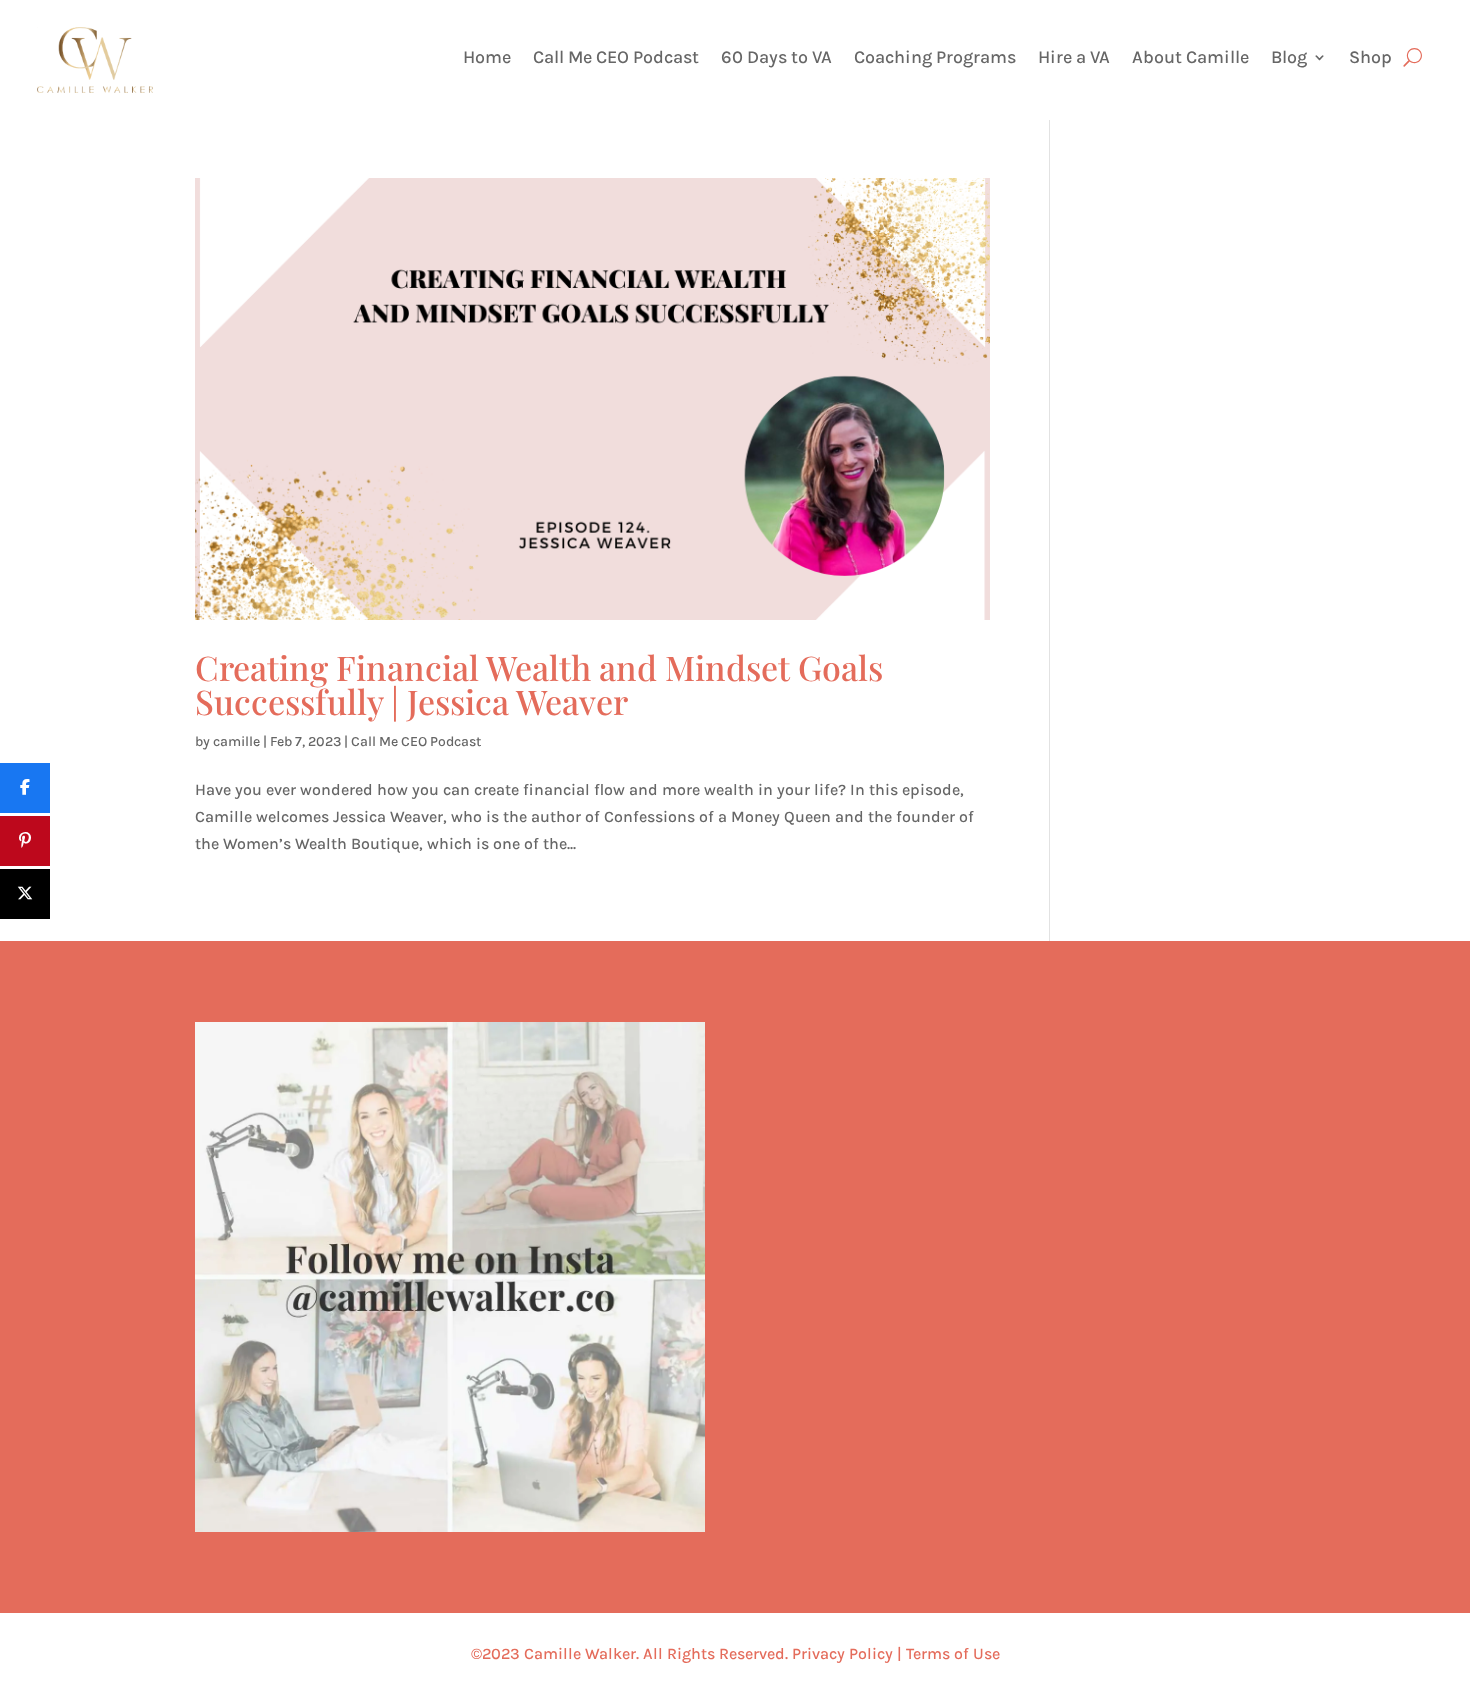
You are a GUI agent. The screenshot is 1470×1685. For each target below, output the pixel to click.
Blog (1289, 59)
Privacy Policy (842, 1653)
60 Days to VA (776, 59)
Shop (1370, 59)
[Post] (25, 894)
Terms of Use (953, 1653)
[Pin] (25, 841)
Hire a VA (1074, 59)
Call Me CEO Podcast (616, 59)
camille (236, 741)
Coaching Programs (935, 59)
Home (487, 59)
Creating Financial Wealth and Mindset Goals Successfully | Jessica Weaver (539, 684)
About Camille (1190, 59)
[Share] (25, 788)
